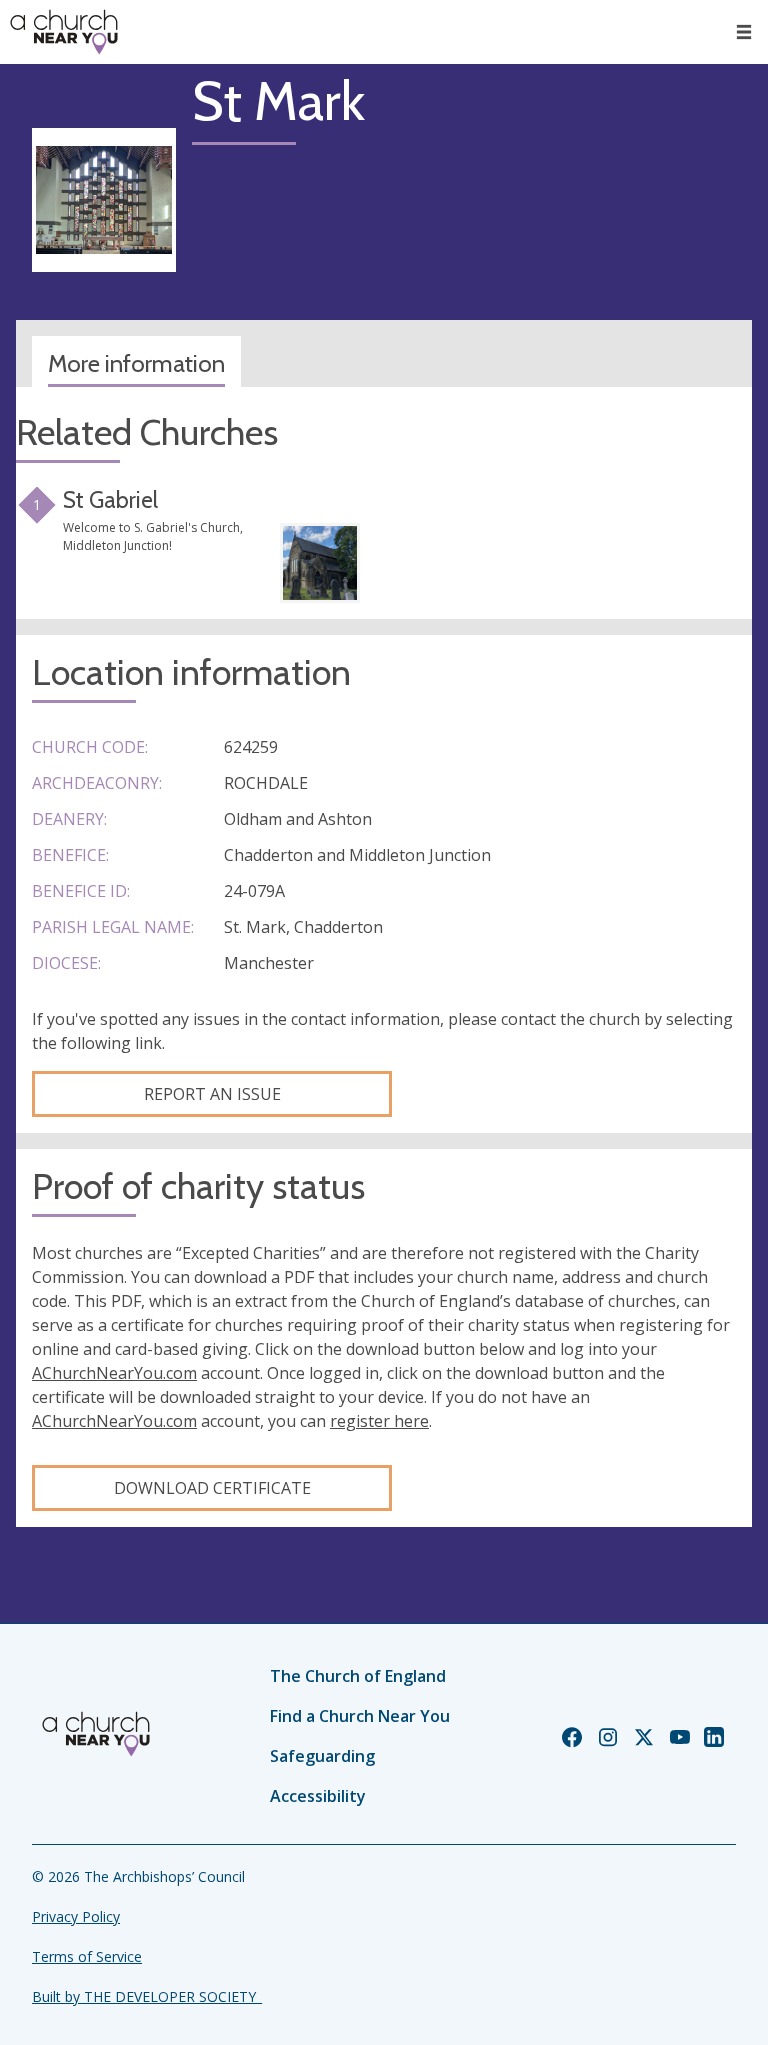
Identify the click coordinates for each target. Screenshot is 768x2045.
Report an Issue (212, 1094)
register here (379, 1421)
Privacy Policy (76, 1916)
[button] (744, 32)
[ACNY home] (64, 32)
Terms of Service (87, 1956)
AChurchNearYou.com (114, 1373)
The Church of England (358, 1676)
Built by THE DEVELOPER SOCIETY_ (147, 1996)
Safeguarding (322, 1756)
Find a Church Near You (360, 1716)
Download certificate (212, 1488)
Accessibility (318, 1796)
